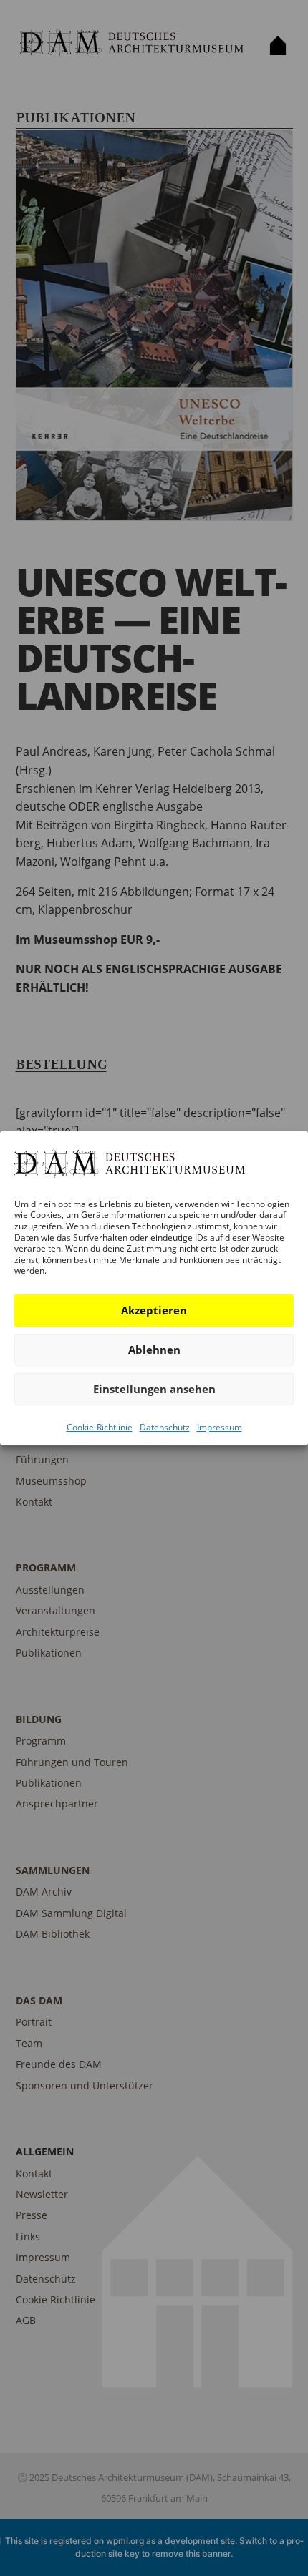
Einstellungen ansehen (154, 1389)
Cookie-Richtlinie (100, 1427)
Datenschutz (165, 1427)
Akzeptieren (154, 1310)
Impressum (220, 1427)
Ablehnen (154, 1350)
